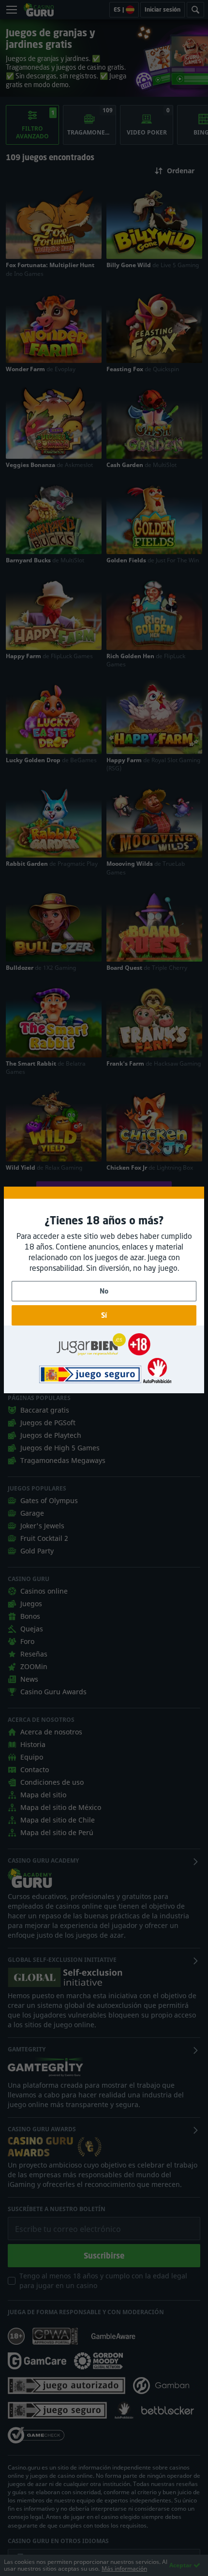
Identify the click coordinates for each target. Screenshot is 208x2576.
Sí (104, 1315)
